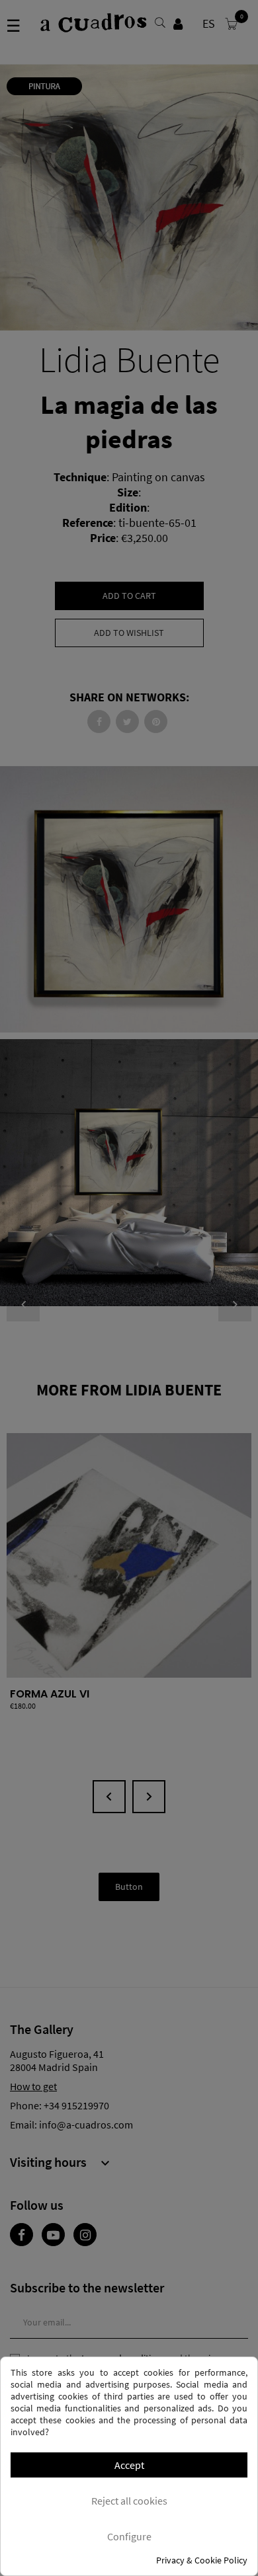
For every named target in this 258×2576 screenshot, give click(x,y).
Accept (129, 2465)
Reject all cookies (129, 2501)
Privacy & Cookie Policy (202, 2560)
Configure (129, 2536)
